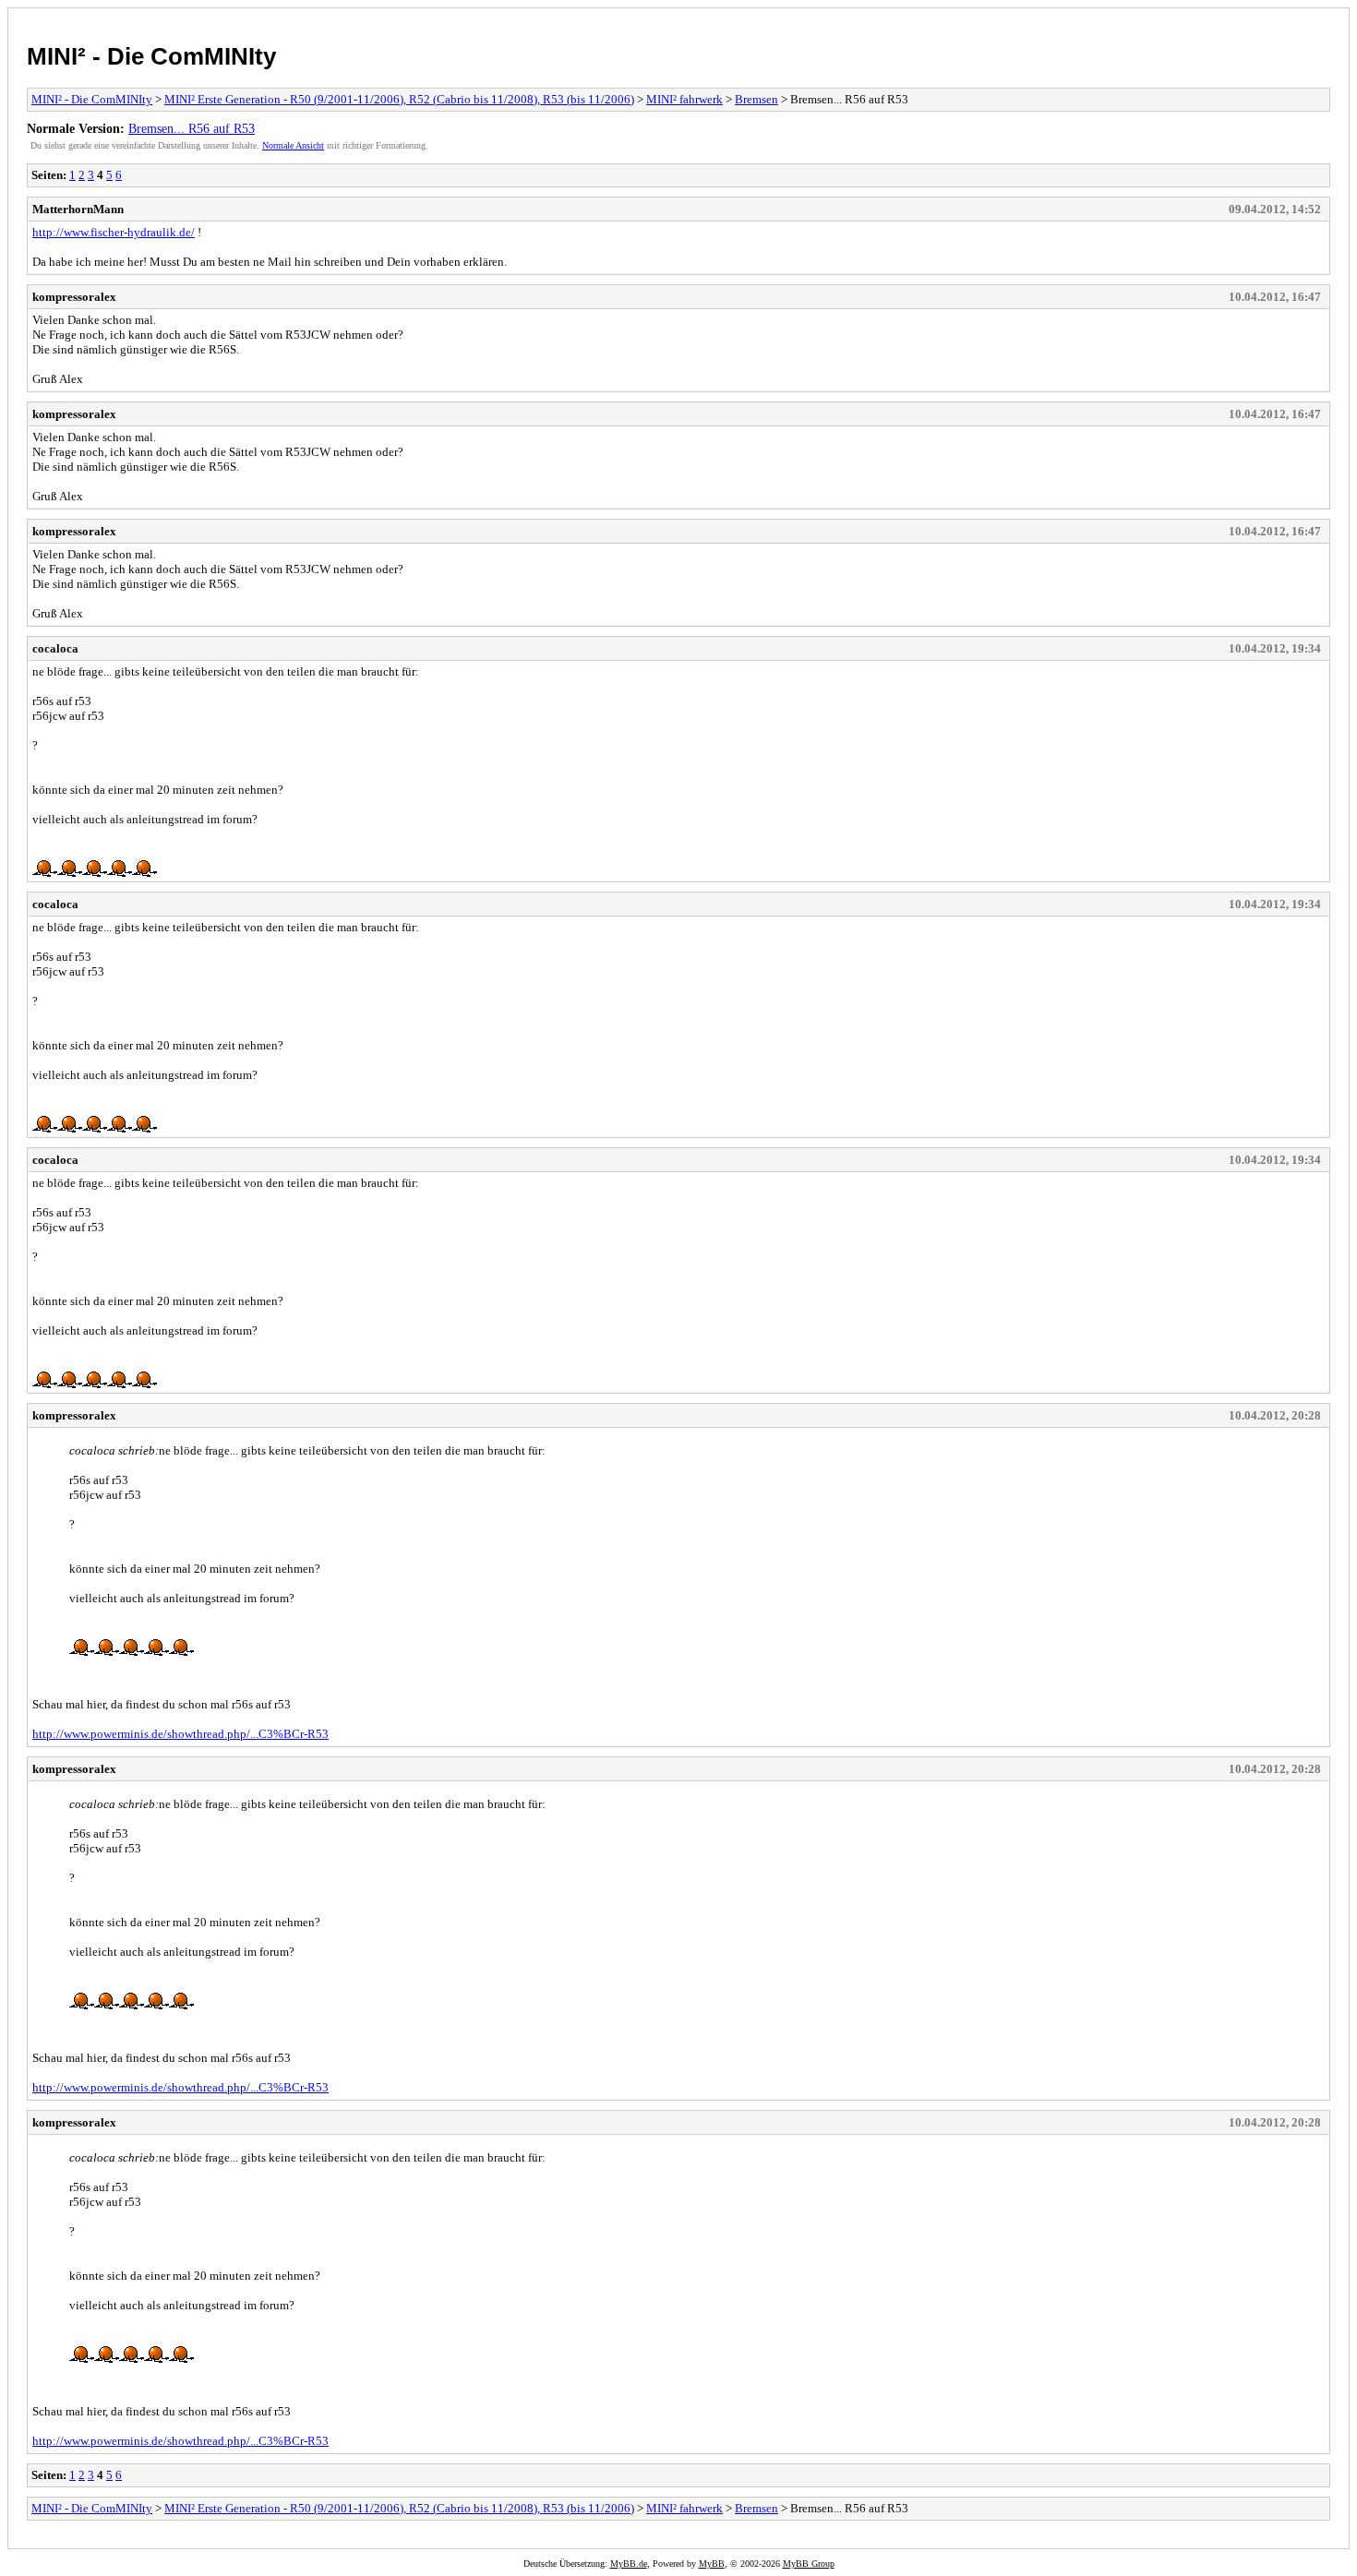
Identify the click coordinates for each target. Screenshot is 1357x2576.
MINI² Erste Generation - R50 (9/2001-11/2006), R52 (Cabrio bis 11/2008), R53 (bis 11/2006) (399, 99)
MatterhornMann (78, 209)
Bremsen (757, 99)
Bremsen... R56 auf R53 (192, 128)
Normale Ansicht (293, 145)
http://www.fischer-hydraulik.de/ (114, 232)
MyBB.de (629, 2564)
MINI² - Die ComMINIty (151, 56)
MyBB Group (809, 2564)
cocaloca (55, 648)
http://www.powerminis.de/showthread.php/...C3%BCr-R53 (180, 1734)
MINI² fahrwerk (685, 99)
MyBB (712, 2564)
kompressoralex (74, 297)
